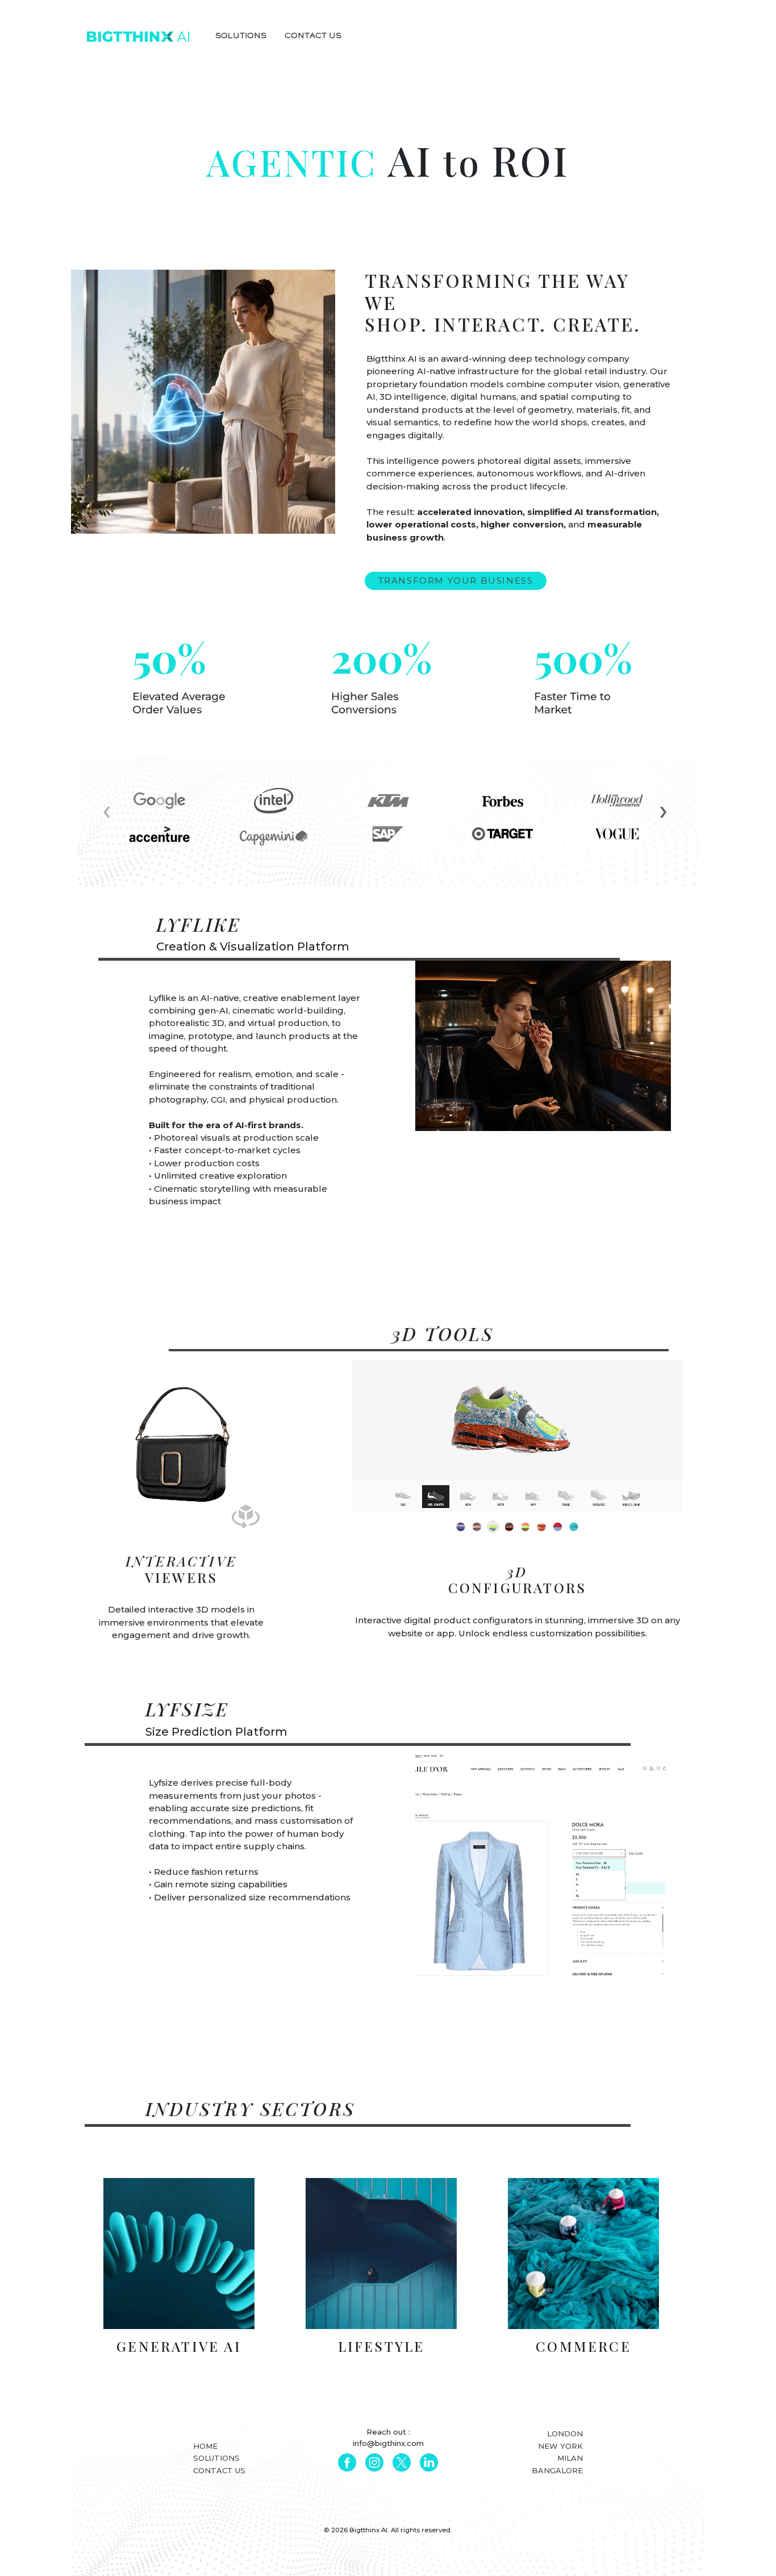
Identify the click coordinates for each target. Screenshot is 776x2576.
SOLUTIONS (241, 37)
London (565, 2433)
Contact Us (219, 2470)
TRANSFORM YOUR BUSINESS (456, 581)
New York (560, 2446)
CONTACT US (313, 37)
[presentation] (107, 810)
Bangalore (557, 2470)
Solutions (216, 2458)
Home (205, 2446)
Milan (570, 2458)
